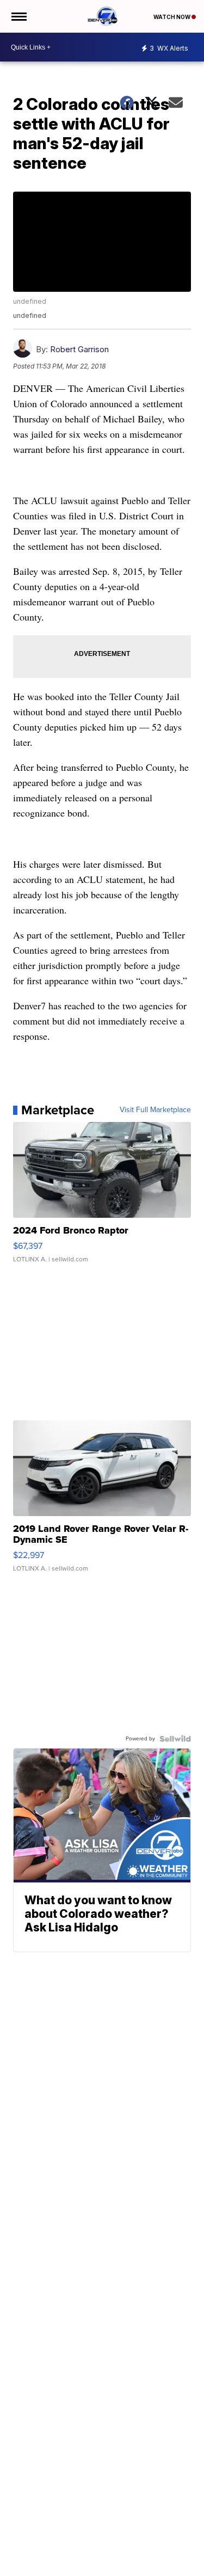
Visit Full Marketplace (155, 1110)
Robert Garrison (79, 349)
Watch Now (172, 17)
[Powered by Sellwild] (175, 1739)
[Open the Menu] (18, 16)
